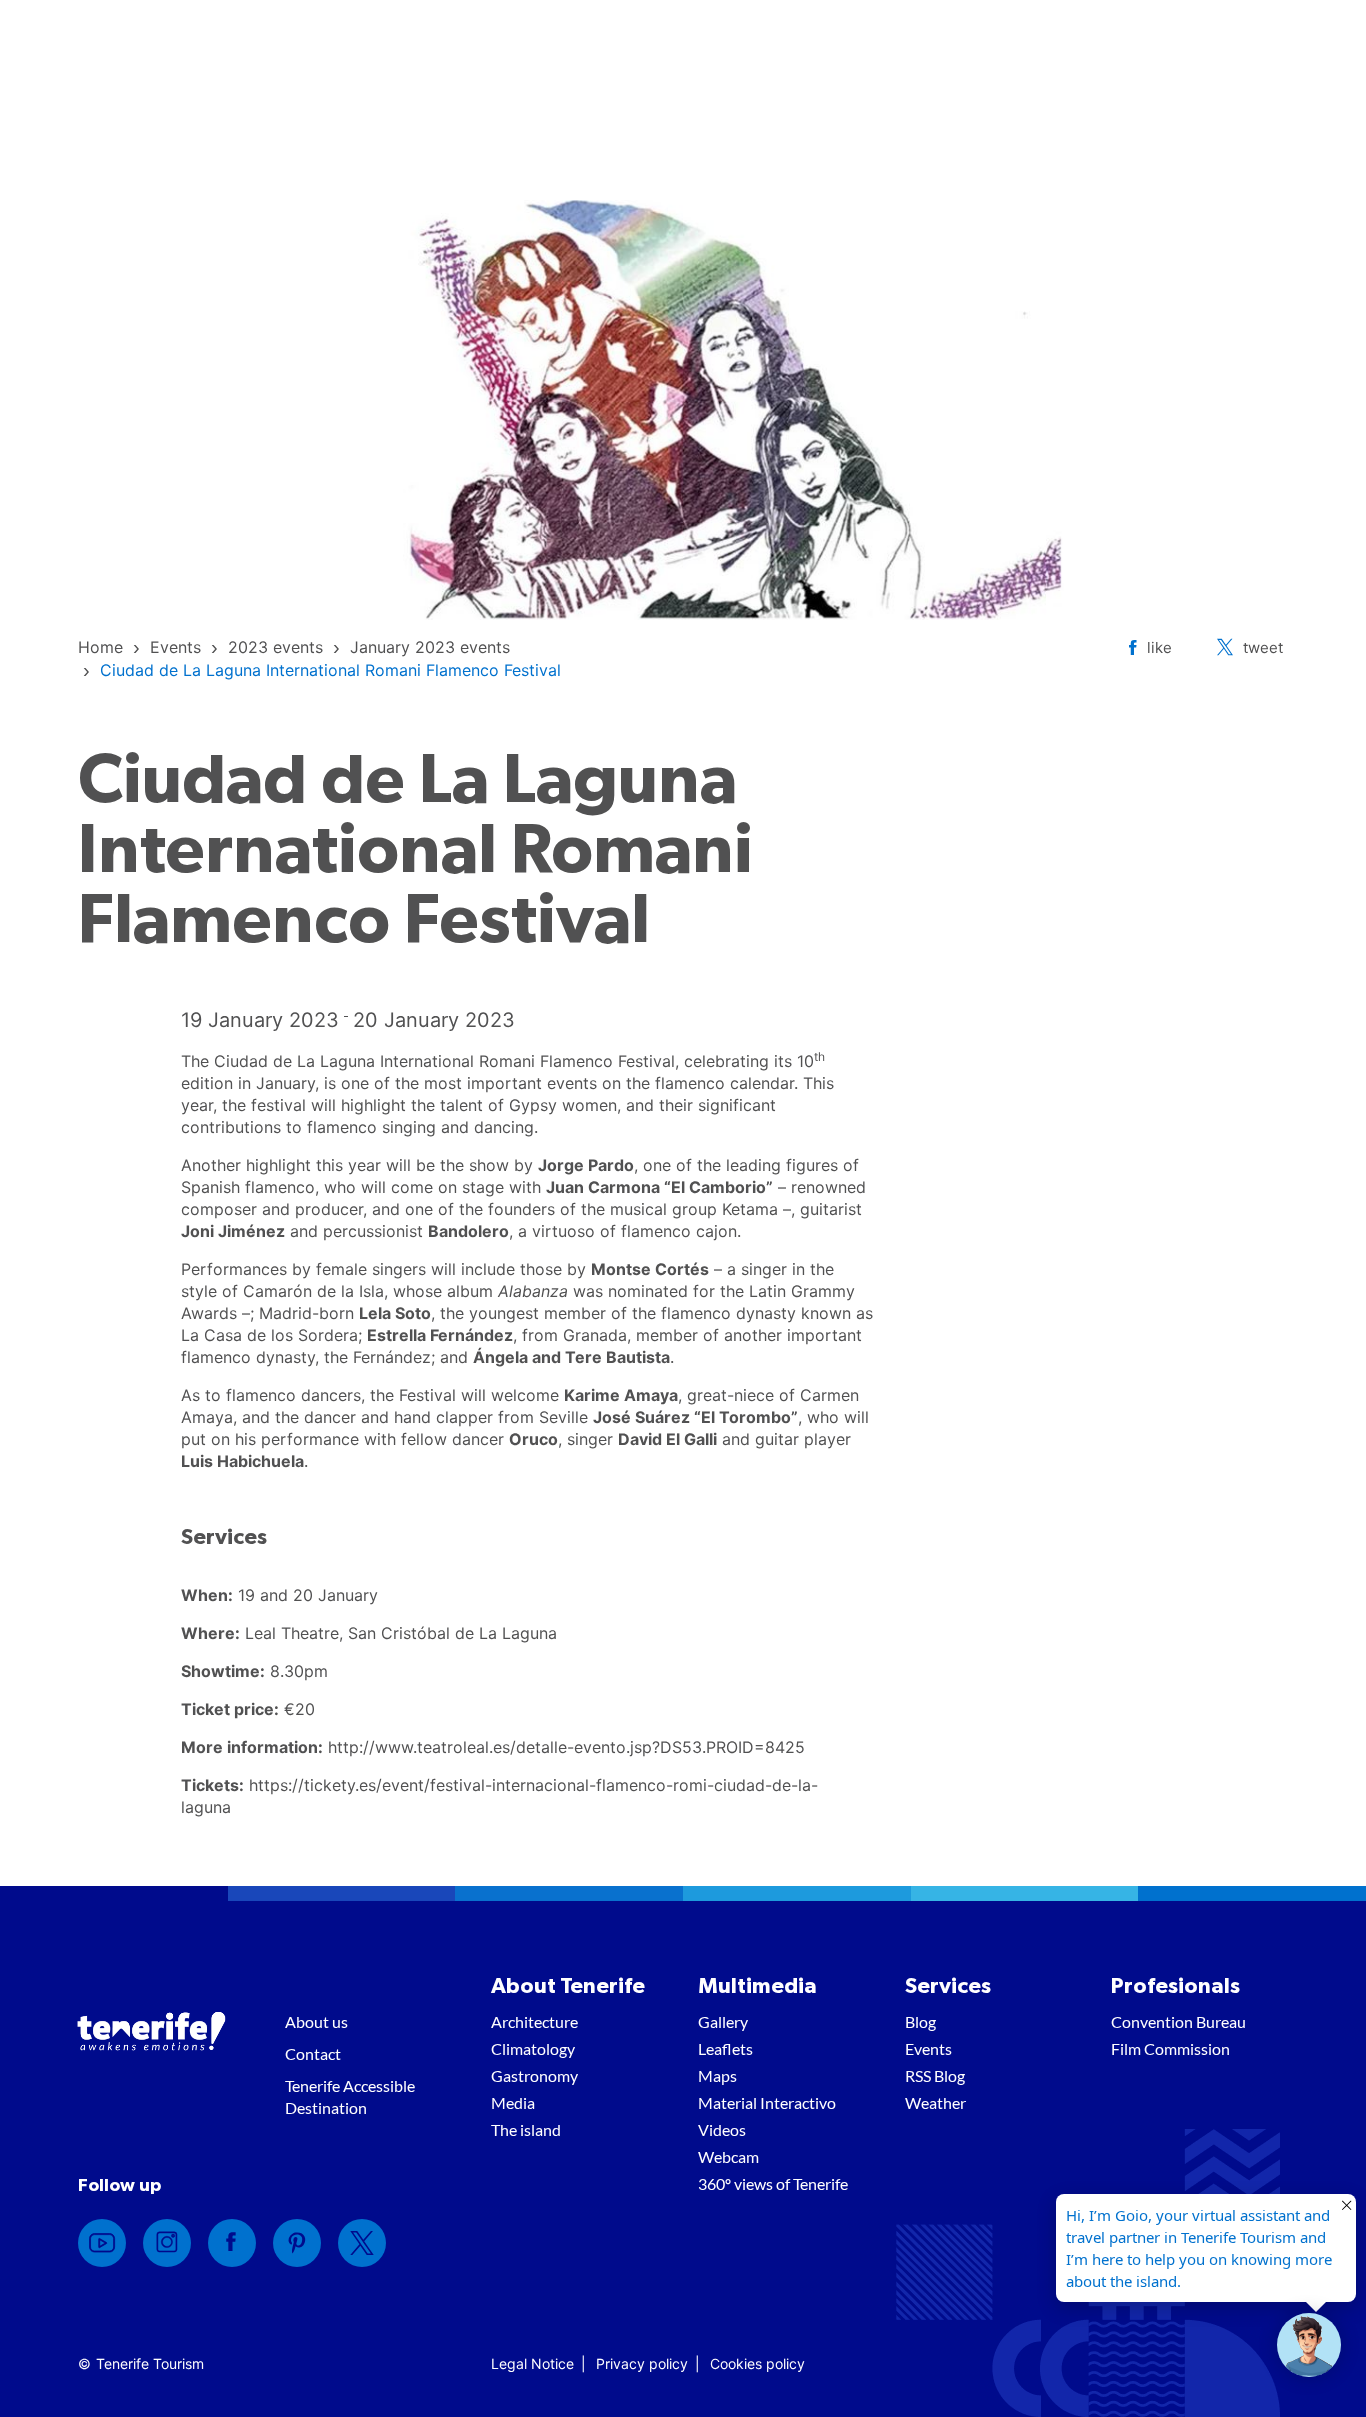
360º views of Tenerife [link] (773, 2183)
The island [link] (526, 2129)
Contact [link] (313, 2053)
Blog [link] (920, 2021)
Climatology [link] (533, 2048)
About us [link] (316, 2021)
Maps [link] (717, 2075)
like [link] (1159, 647)
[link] (100, 647)
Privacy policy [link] (642, 2363)
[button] (1309, 2345)
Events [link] (928, 2048)
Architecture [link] (534, 2021)
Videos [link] (722, 2129)
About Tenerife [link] (568, 1986)
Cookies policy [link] (757, 2363)
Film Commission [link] (1170, 2048)
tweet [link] (1263, 647)
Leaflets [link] (725, 2048)
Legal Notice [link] (532, 2363)
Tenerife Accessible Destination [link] (350, 2096)
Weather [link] (935, 2102)
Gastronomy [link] (534, 2075)
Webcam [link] (728, 2156)
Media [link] (513, 2102)
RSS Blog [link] (935, 2075)
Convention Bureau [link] (1178, 2021)
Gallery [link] (723, 2021)
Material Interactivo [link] (767, 2102)
